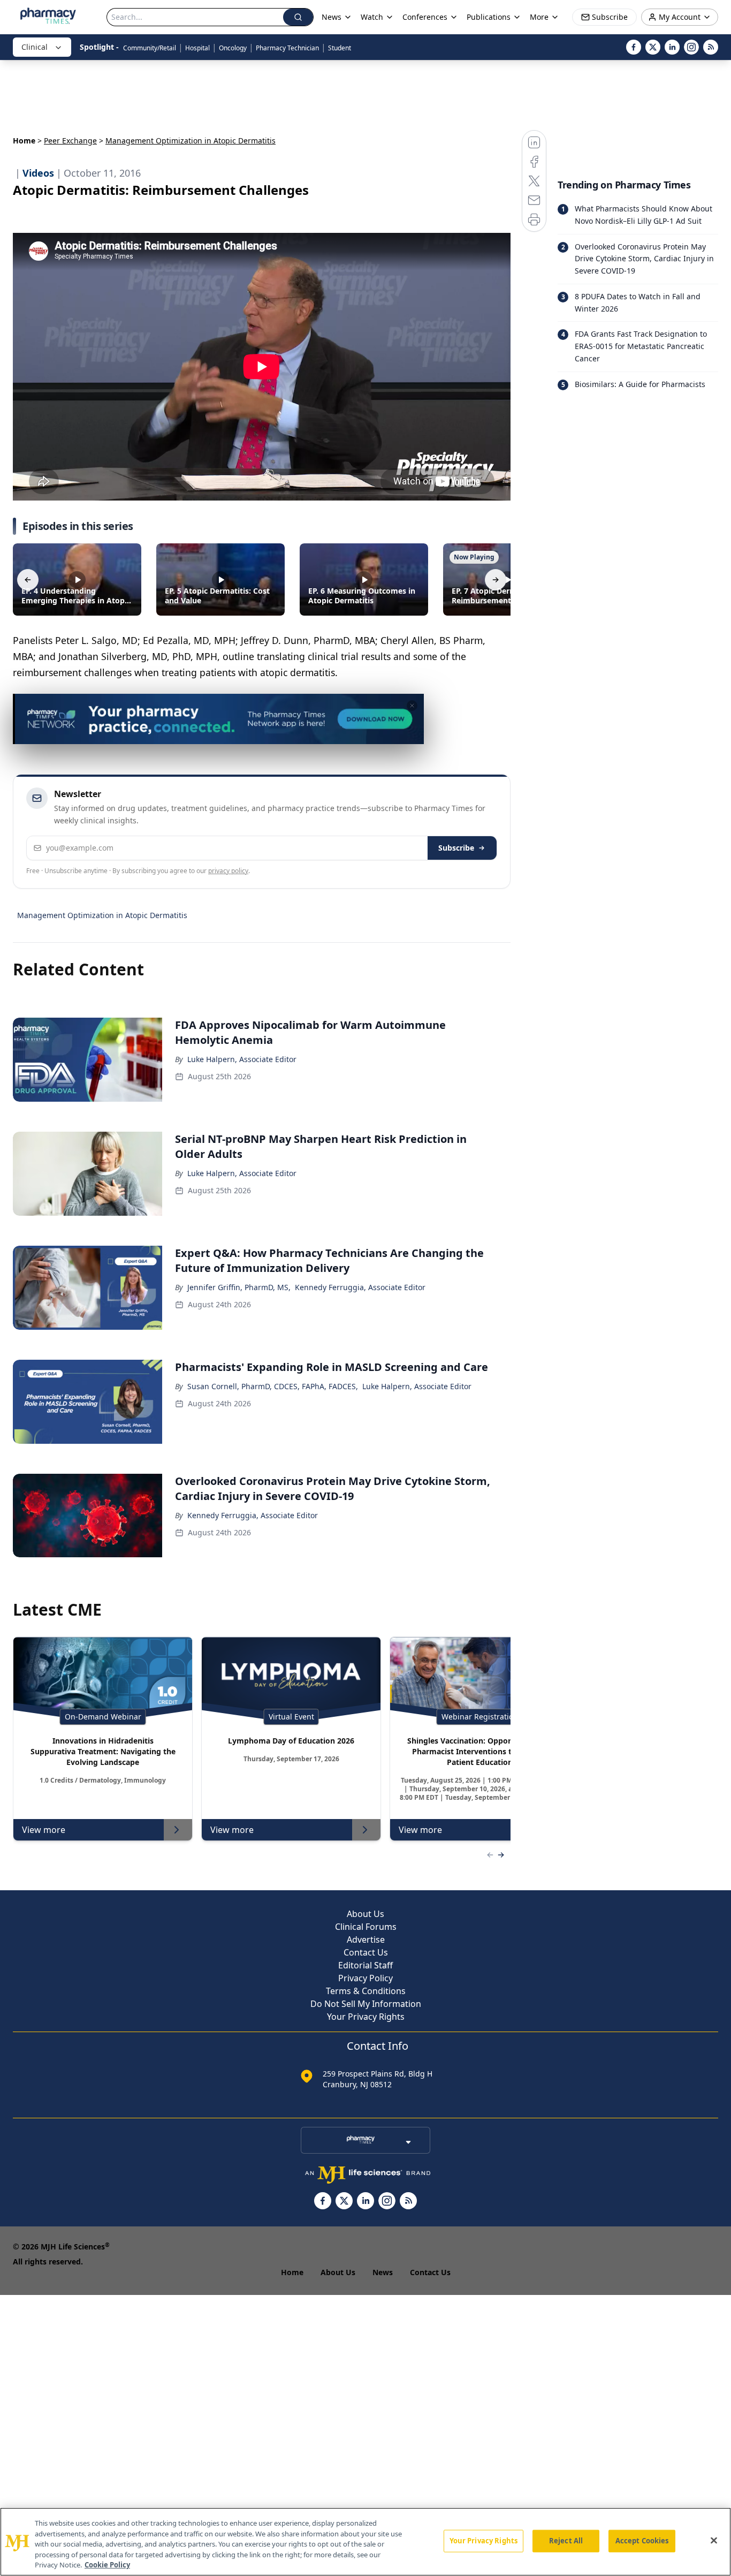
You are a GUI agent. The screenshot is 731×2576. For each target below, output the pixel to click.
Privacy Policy (365, 1978)
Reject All (566, 2541)
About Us (365, 1914)
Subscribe (456, 848)
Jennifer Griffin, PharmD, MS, (239, 1287)
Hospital (197, 48)
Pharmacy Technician (287, 48)
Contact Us (366, 1952)
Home (24, 141)
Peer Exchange (70, 141)
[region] (365, 2542)
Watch (372, 17)
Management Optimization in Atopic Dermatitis (102, 915)
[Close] (714, 2541)
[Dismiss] (412, 706)
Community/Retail (150, 48)
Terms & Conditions (366, 1991)
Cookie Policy (107, 2565)
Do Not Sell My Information (366, 2004)
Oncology (233, 48)
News (383, 2272)
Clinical (35, 47)
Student (340, 48)
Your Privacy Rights (366, 2017)
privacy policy (228, 871)
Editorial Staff (365, 1965)
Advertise (366, 1939)
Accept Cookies (642, 2541)
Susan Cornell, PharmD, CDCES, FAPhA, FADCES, (273, 1386)
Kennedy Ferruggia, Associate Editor (360, 1287)
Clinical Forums (366, 1927)
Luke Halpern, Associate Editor (242, 1059)
